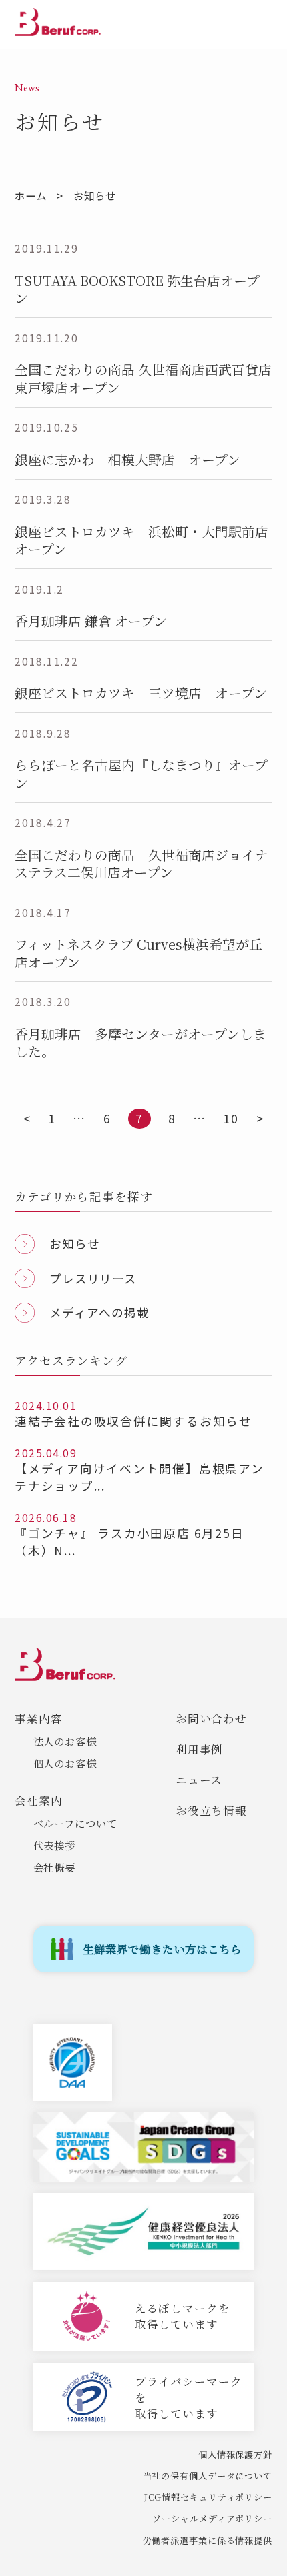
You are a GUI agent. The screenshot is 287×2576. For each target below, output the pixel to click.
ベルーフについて (75, 1823)
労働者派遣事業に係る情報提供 (208, 2540)
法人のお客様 (65, 1741)
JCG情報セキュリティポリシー (208, 2497)
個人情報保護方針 (235, 2454)
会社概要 (55, 1867)
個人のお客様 (65, 1763)
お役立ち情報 (211, 1810)
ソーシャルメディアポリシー (212, 2518)
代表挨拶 (55, 1845)
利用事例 (200, 1749)
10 (231, 1118)
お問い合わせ (211, 1718)
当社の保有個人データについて (208, 2476)
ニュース (199, 1780)
